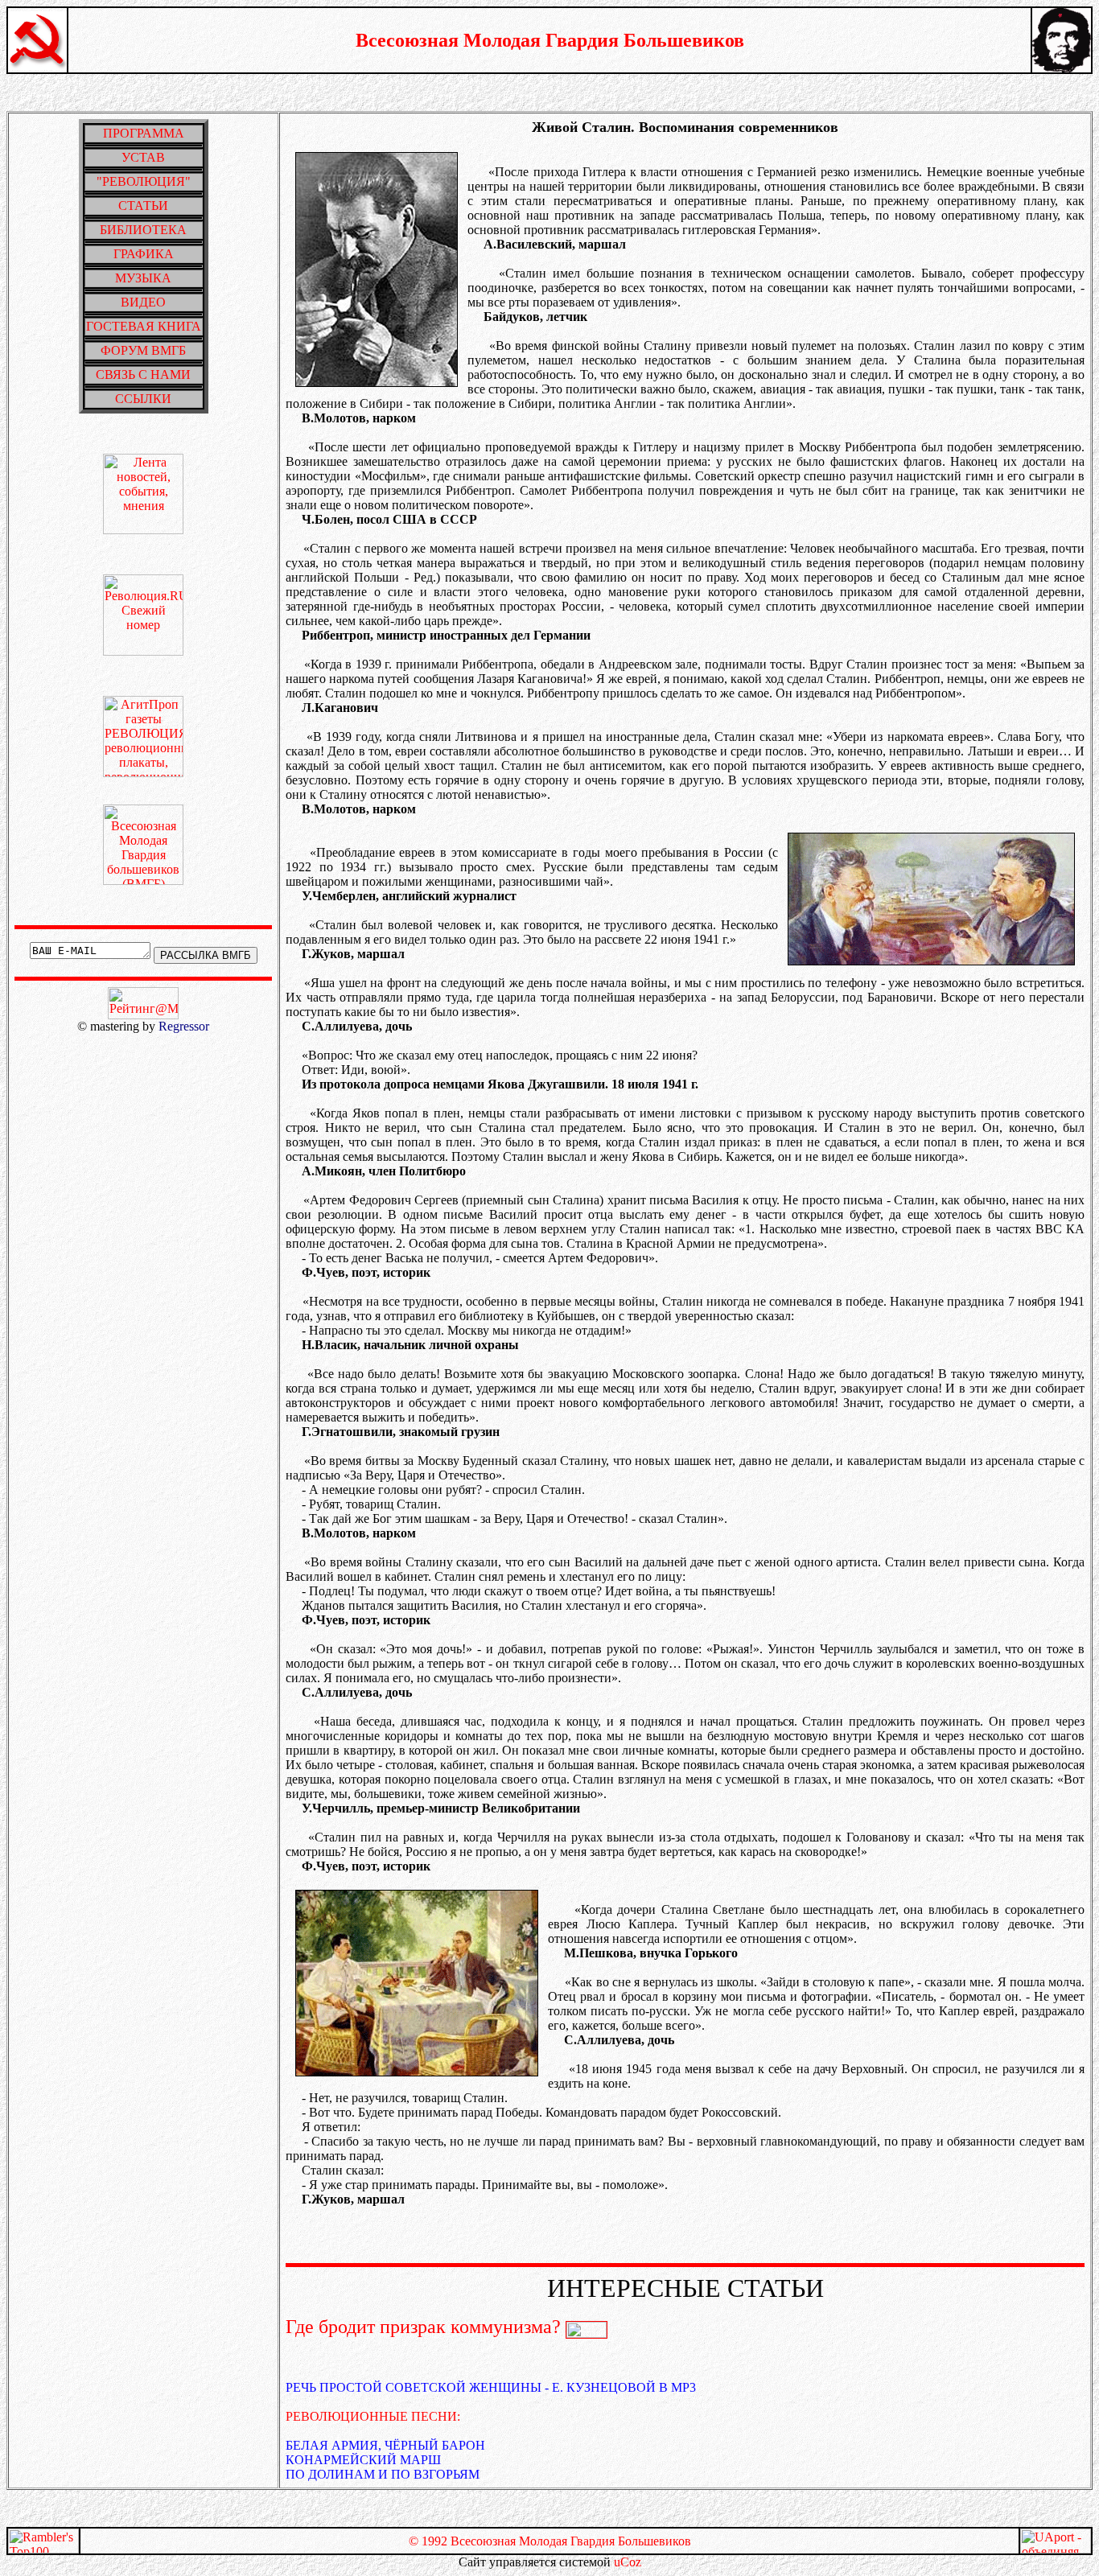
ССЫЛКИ (143, 399)
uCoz (628, 2562)
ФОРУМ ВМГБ (143, 350)
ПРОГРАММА (144, 133)
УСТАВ (143, 157)
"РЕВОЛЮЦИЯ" (144, 181)
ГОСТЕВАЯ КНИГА (144, 326)
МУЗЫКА (143, 278)
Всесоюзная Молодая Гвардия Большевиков (550, 40)
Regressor (184, 1026)
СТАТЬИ (143, 206)
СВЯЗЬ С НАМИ (143, 374)
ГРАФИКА (144, 254)
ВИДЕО (143, 302)
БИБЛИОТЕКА (143, 230)
